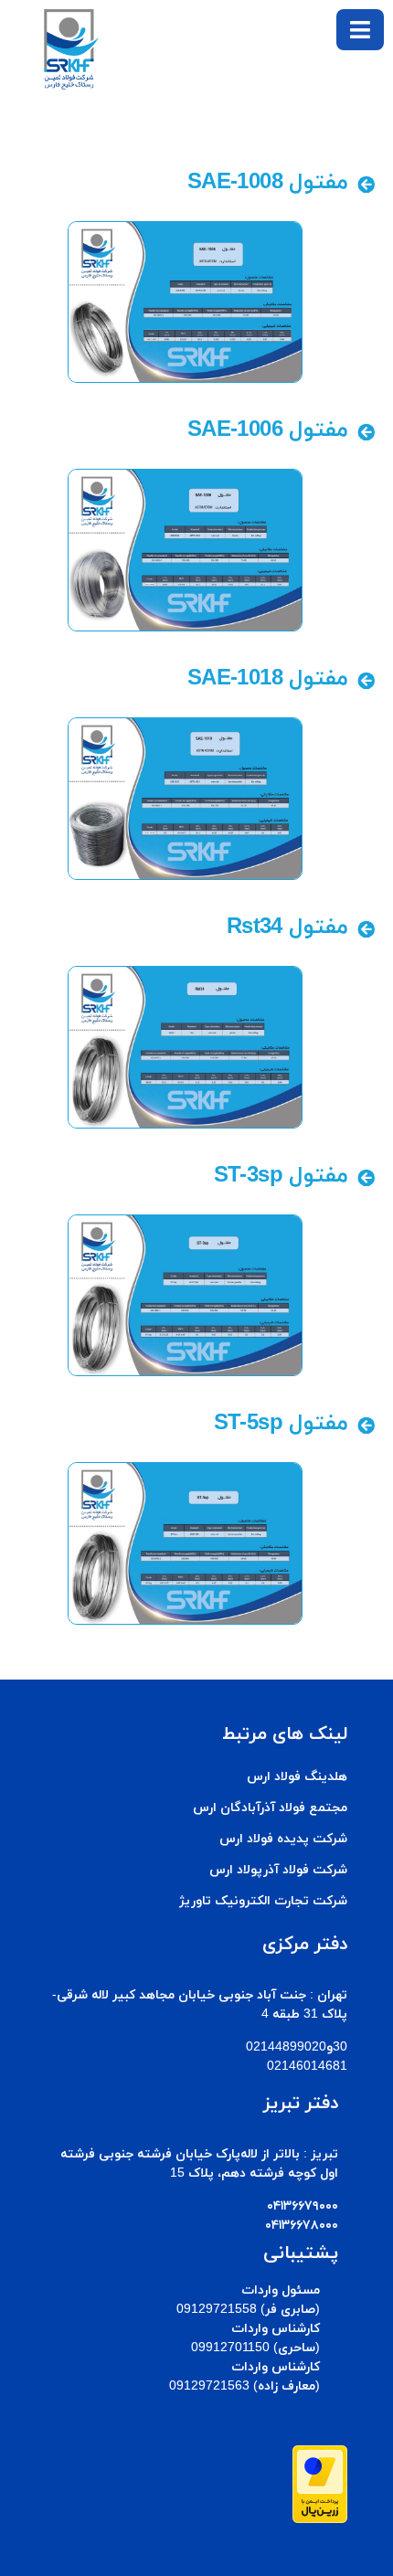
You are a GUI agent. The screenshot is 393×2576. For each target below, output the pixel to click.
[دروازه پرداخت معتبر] (320, 2519)
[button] (360, 30)
